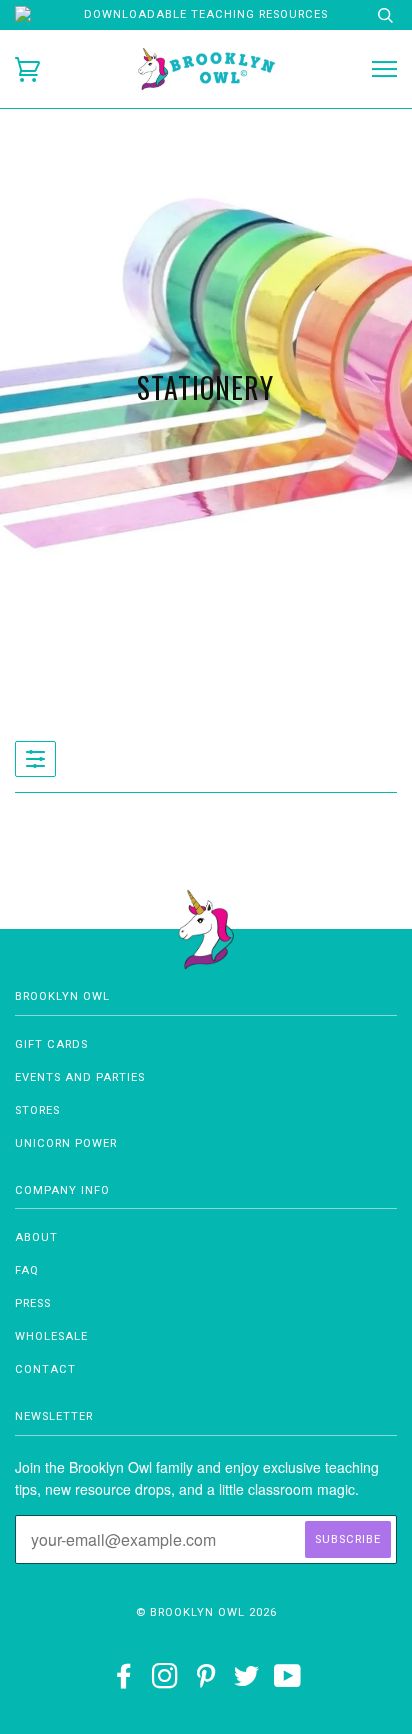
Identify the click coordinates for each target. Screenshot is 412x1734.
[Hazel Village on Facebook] (124, 1682)
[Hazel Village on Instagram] (165, 1682)
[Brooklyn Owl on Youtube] (288, 1682)
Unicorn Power (66, 1143)
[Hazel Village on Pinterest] (206, 1682)
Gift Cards (51, 1044)
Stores (37, 1110)
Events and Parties (80, 1077)
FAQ (27, 1270)
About (36, 1237)
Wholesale (51, 1336)
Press (33, 1303)
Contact (45, 1369)
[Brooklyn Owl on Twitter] (247, 1682)
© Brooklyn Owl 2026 (206, 1612)
